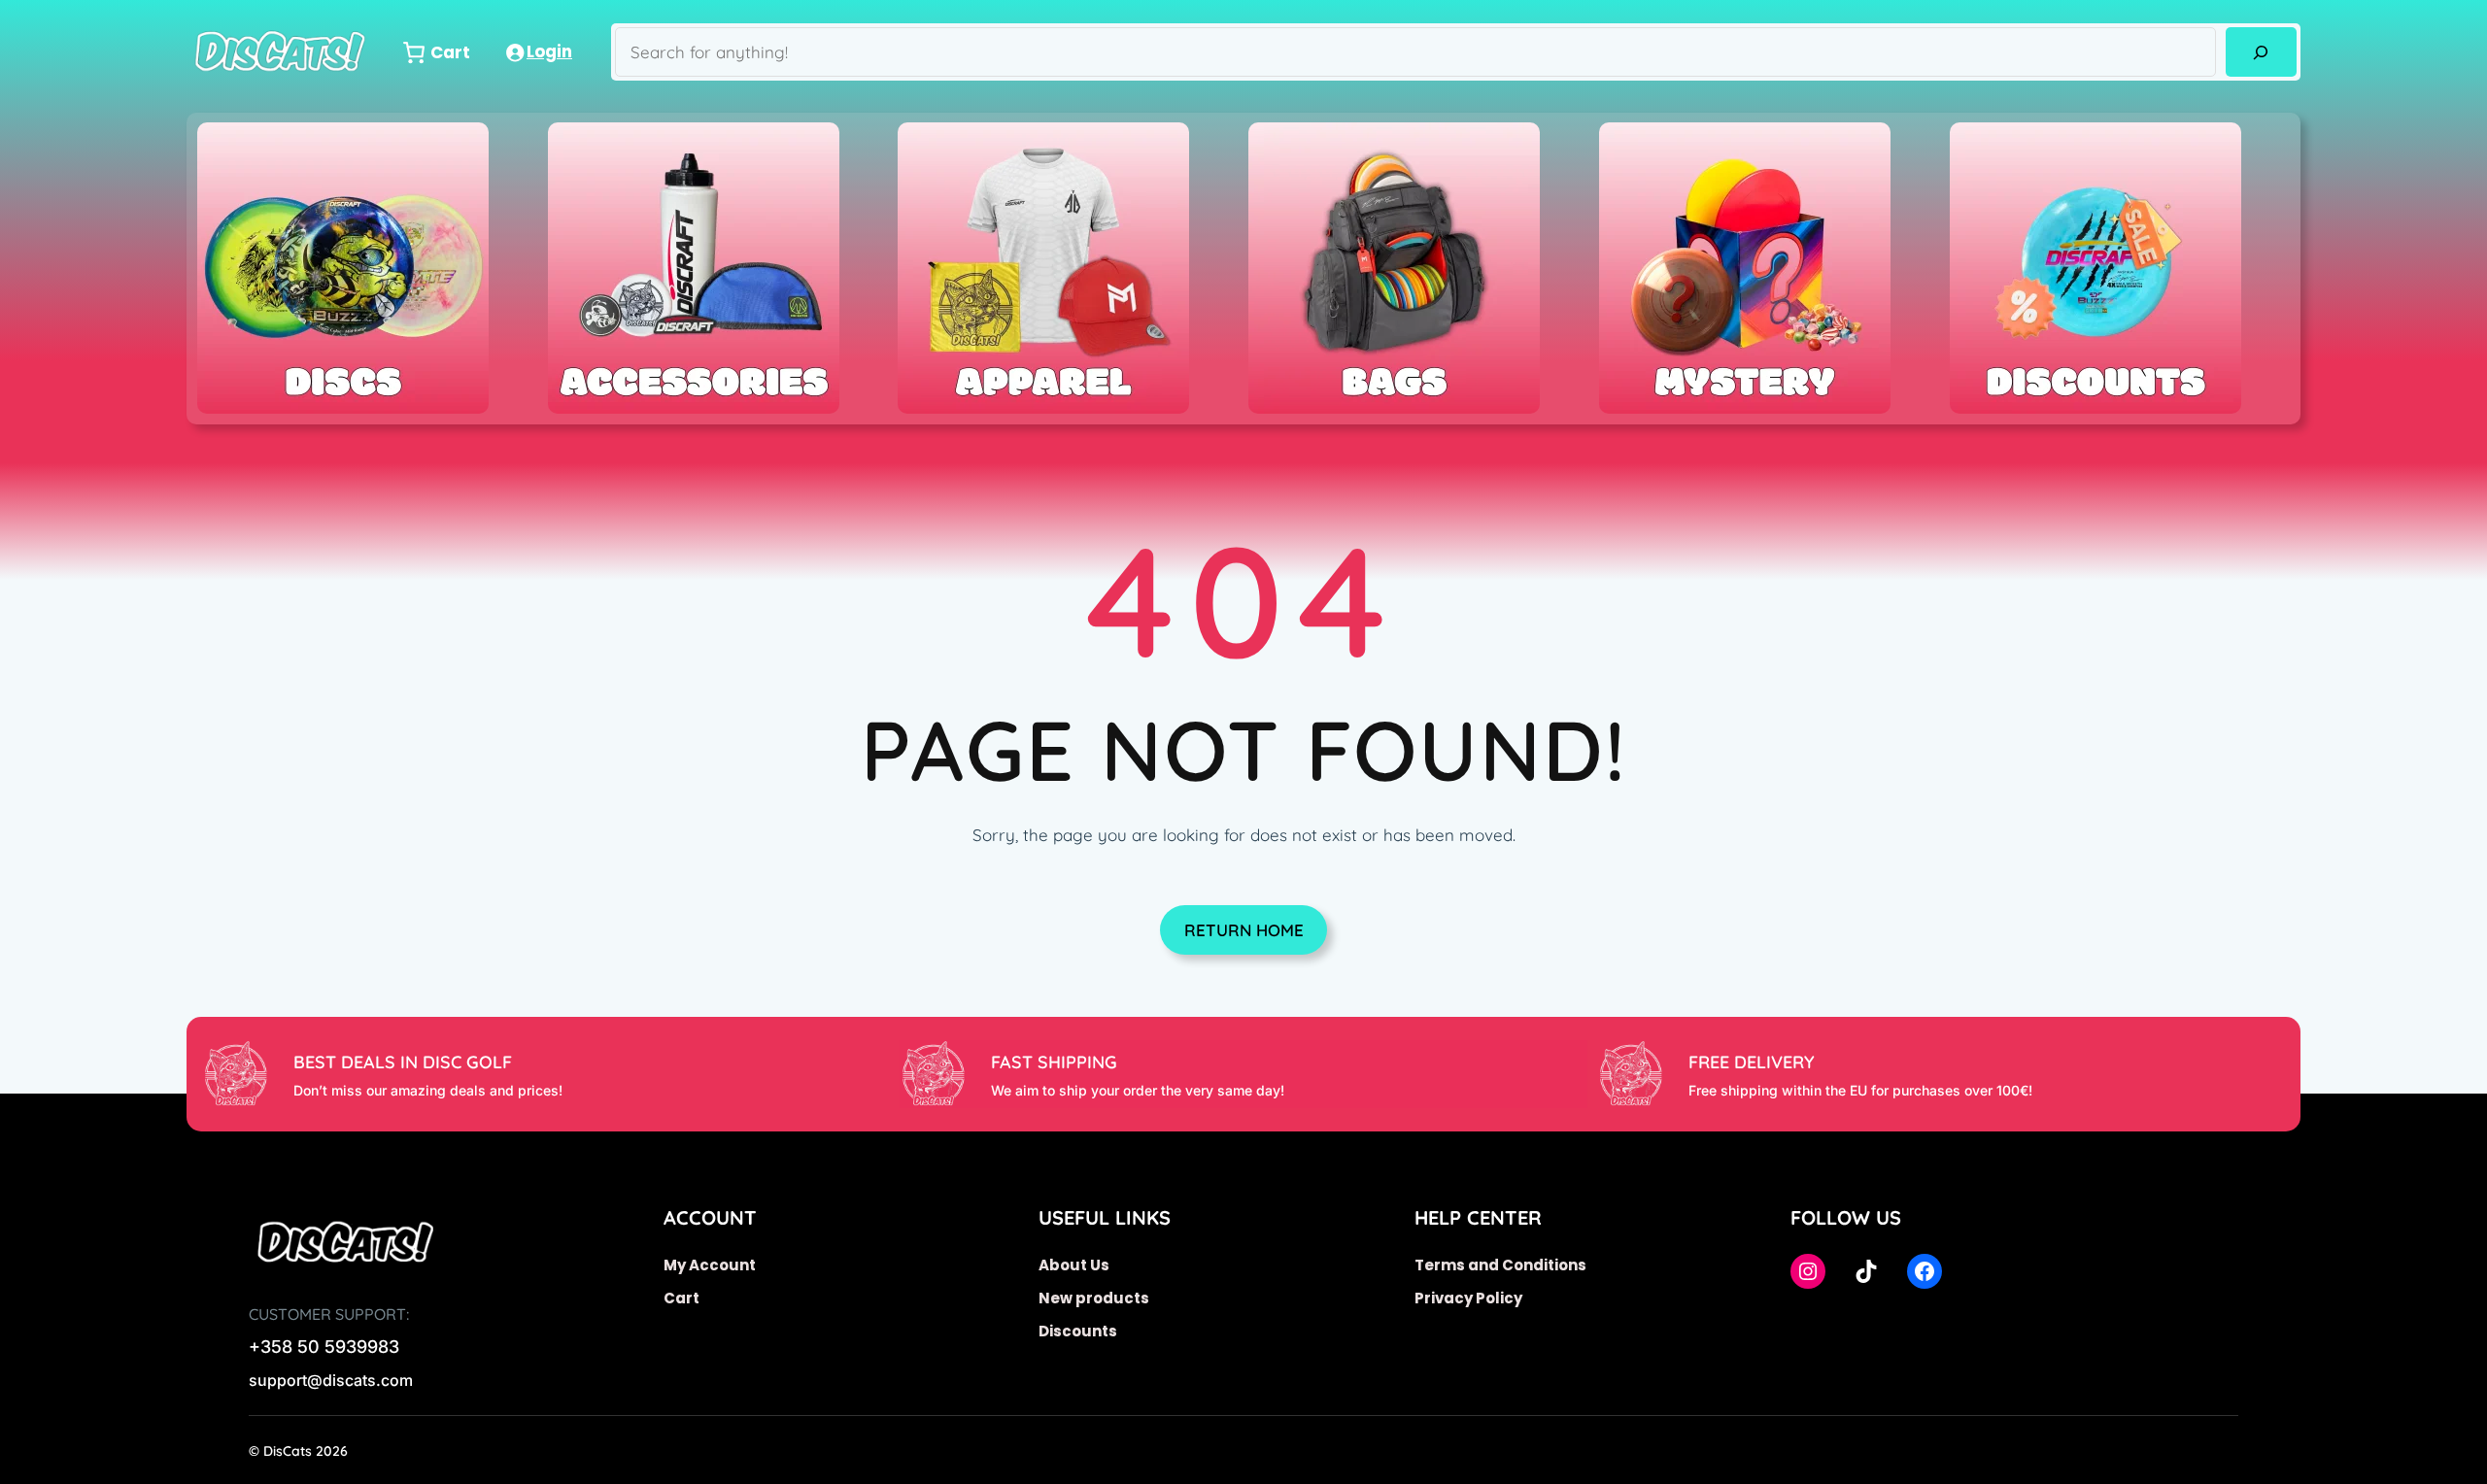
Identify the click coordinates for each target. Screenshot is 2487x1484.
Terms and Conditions (1500, 1265)
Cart (681, 1298)
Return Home (1244, 930)
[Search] (2261, 52)
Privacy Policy (1468, 1298)
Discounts (1078, 1331)
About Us (1074, 1265)
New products (1094, 1298)
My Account (710, 1265)
